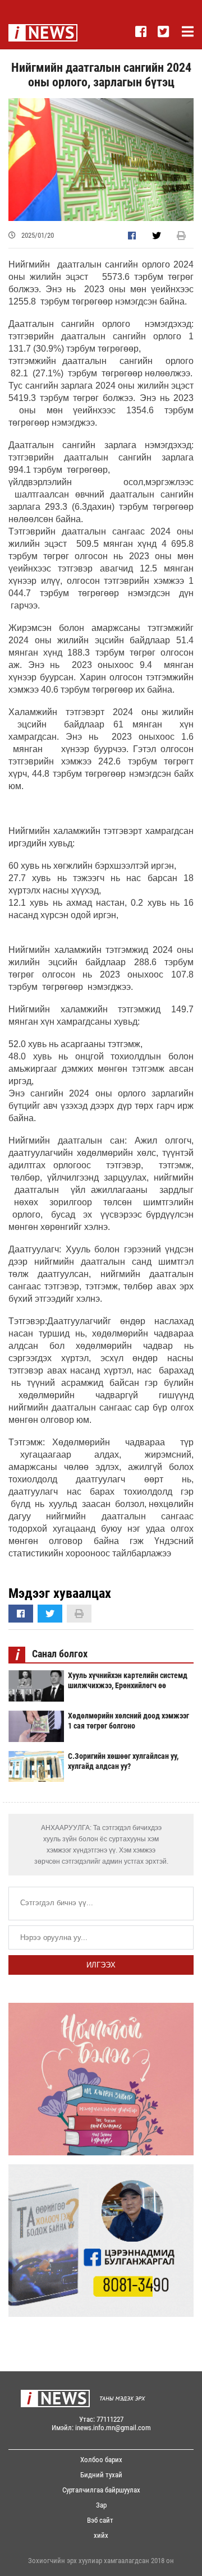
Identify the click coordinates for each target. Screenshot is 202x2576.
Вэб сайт (100, 2520)
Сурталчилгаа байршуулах (101, 2490)
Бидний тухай (101, 2475)
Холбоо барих (101, 2460)
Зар (101, 2505)
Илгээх (101, 1965)
